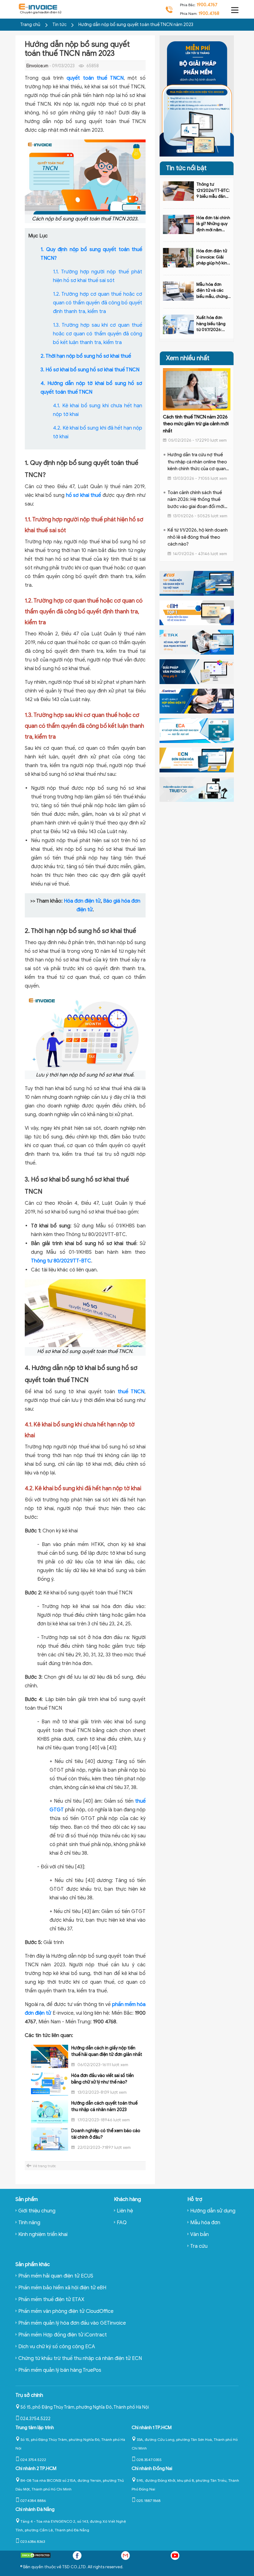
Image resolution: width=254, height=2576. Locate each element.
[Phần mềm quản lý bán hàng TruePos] (197, 789)
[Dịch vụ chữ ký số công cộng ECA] (197, 730)
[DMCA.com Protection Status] (36, 2557)
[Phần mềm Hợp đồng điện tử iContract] (197, 701)
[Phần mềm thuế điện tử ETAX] (197, 642)
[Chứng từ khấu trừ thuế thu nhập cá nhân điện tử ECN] (197, 760)
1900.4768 (209, 13)
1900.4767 (207, 5)
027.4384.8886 (33, 2501)
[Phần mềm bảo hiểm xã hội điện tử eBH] (197, 612)
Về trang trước (44, 2166)
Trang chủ (30, 25)
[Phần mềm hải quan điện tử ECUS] (197, 583)
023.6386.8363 (33, 2541)
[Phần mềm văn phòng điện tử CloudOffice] (197, 671)
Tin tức (60, 25)
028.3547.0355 (149, 2460)
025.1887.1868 (148, 2501)
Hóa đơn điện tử (82, 901)
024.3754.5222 (35, 2419)
